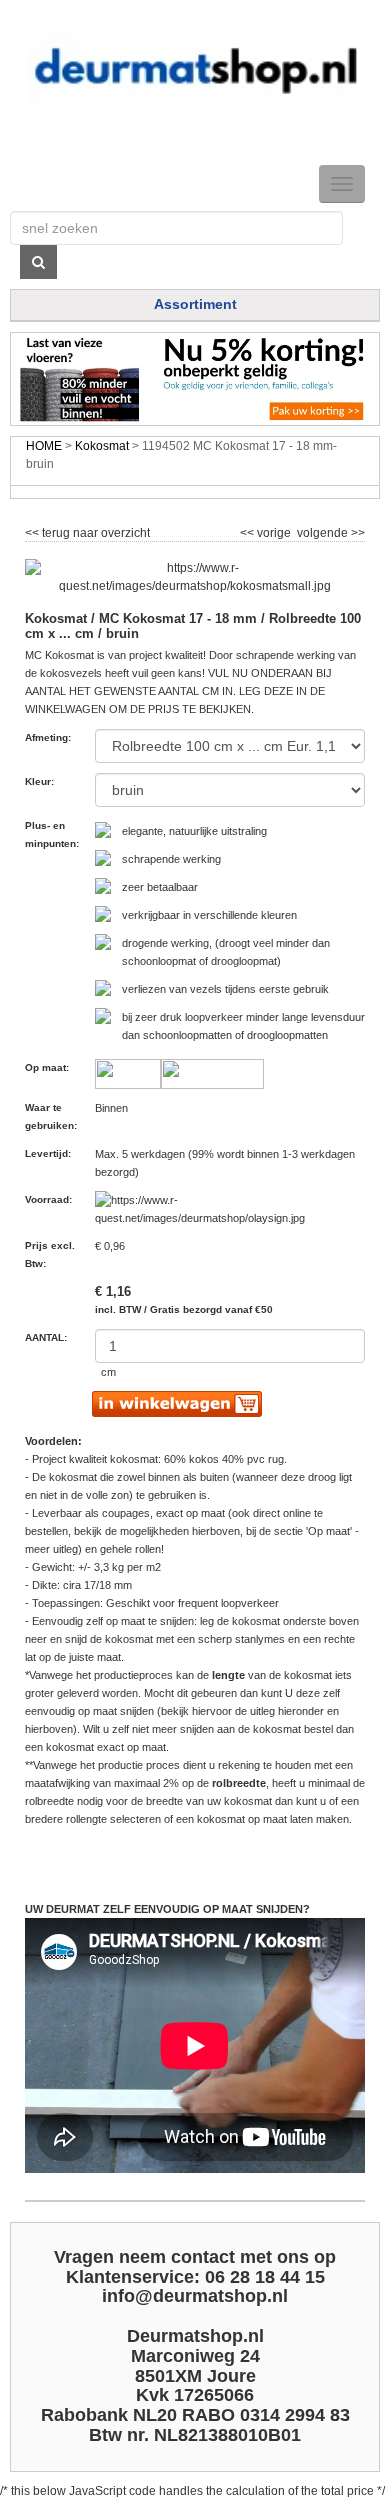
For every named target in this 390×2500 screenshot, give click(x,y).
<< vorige (267, 530)
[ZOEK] (38, 262)
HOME (44, 446)
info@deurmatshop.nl (195, 2296)
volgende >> (329, 530)
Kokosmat (102, 446)
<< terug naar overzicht (87, 530)
